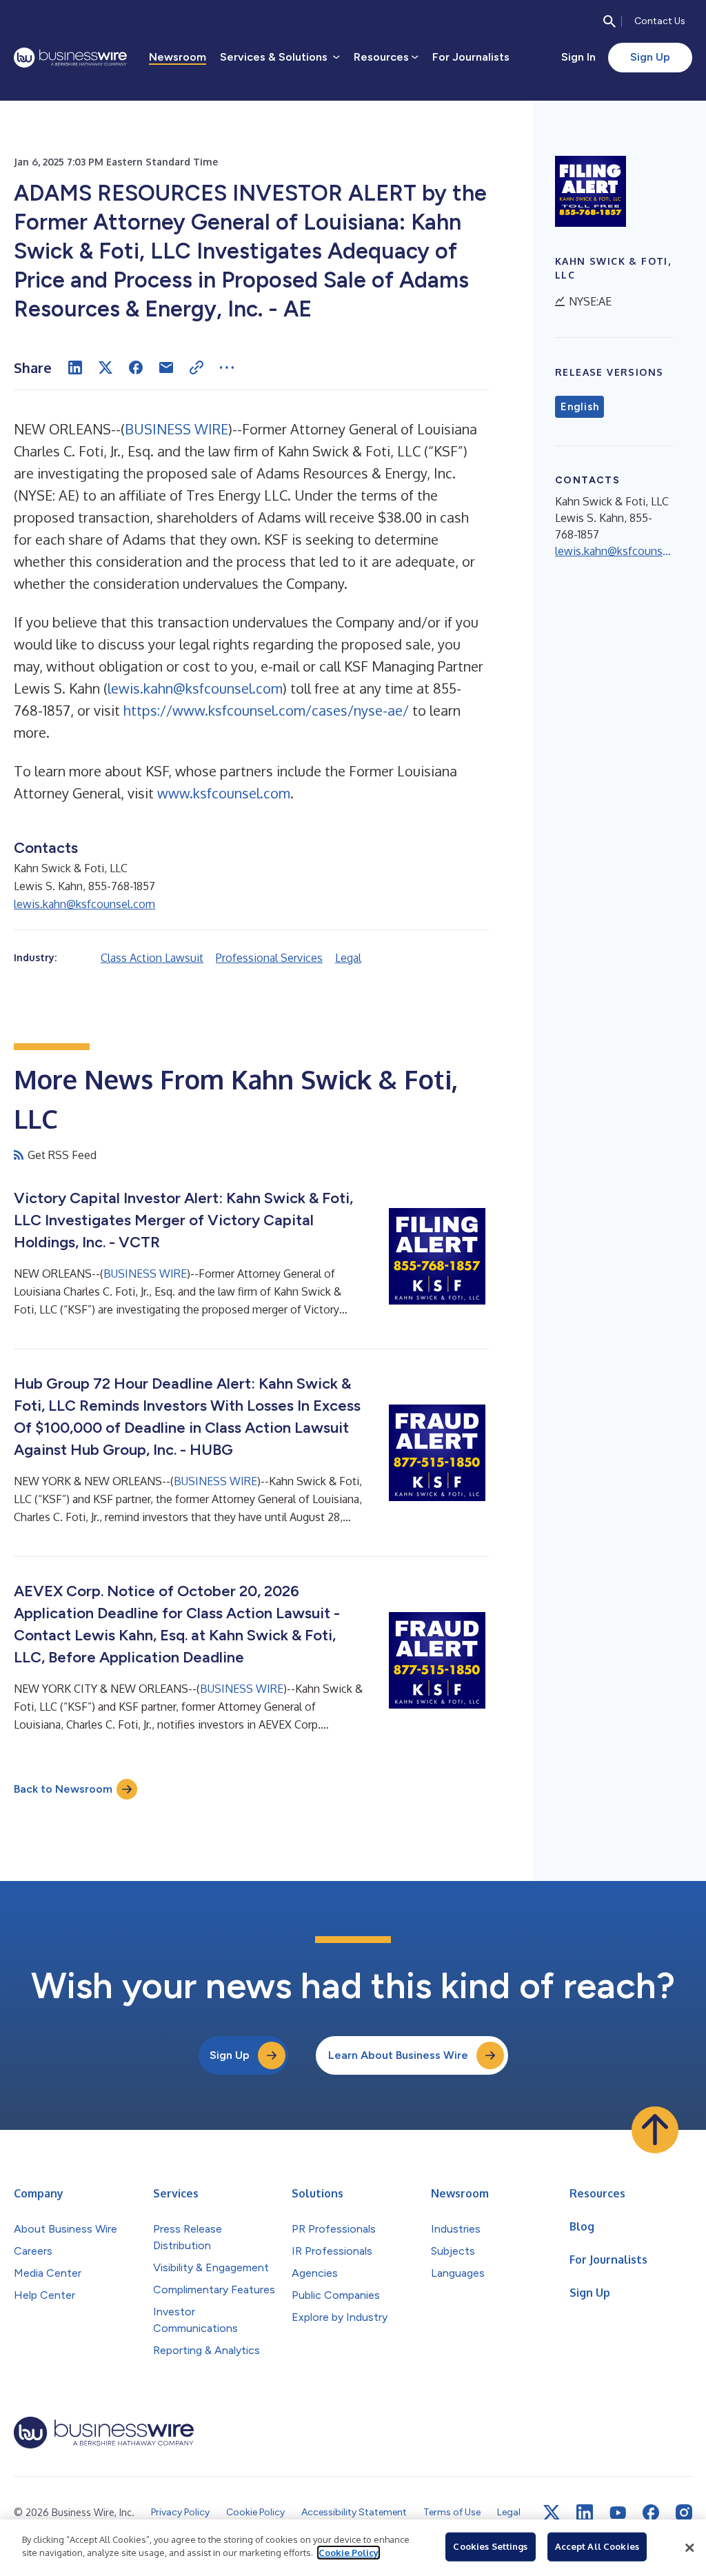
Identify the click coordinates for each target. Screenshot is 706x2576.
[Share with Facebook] (136, 368)
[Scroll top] (655, 2130)
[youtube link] (618, 2513)
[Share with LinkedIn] (75, 368)
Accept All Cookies (597, 2546)
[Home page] (70, 58)
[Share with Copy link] (196, 368)
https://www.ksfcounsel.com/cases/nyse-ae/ (266, 710)
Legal (348, 958)
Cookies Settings (490, 2546)
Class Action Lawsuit (152, 958)
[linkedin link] (585, 2513)
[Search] (609, 21)
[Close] (689, 2548)
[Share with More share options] (227, 368)
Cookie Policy (349, 2553)
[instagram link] (684, 2513)
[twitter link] (552, 2513)
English (579, 407)
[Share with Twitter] (105, 368)
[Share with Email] (166, 368)
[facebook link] (651, 2513)
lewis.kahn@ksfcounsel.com (195, 688)
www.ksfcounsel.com (224, 793)
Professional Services (269, 958)
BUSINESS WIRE (176, 429)
